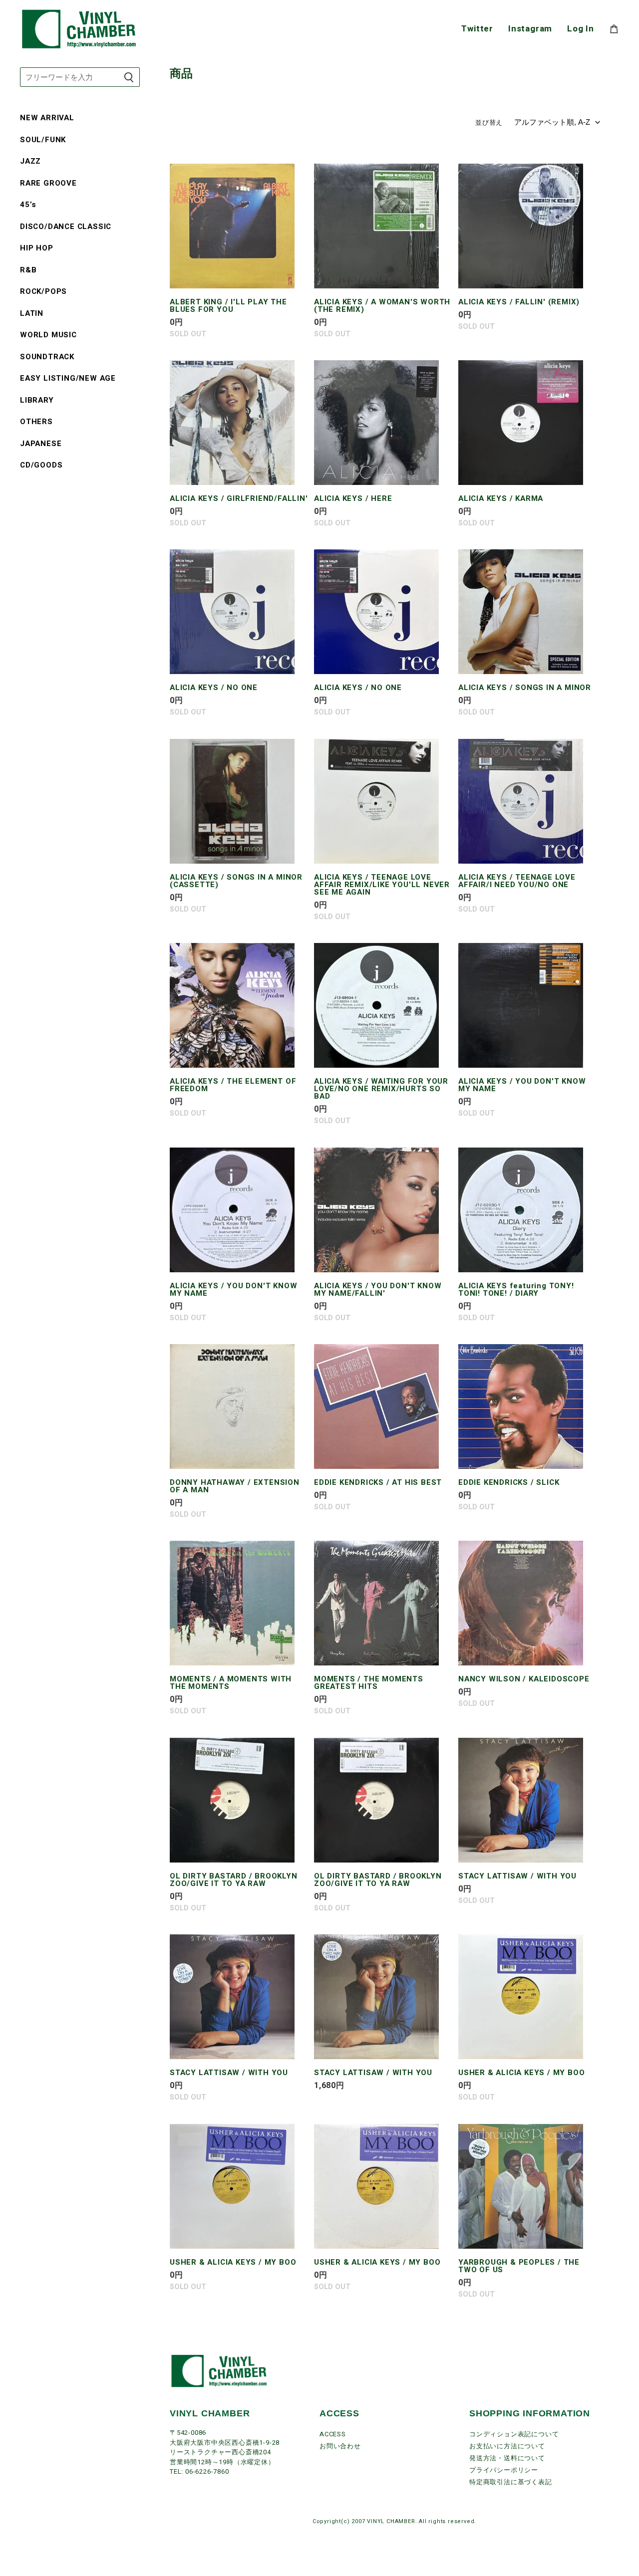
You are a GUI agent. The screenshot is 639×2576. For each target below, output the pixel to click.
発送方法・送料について (507, 2458)
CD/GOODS (41, 465)
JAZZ (30, 161)
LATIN (32, 313)
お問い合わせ (340, 2446)
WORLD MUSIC (48, 335)
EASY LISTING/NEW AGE (68, 378)
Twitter (477, 29)
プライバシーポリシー (504, 2470)
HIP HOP (37, 248)
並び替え (489, 123)
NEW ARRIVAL (47, 118)
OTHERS (36, 422)
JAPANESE (41, 444)
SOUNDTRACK (47, 357)
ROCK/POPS (43, 291)
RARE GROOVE (48, 183)
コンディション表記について (514, 2434)
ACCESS (333, 2434)
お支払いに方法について (507, 2446)
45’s (28, 205)
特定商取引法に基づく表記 (511, 2482)
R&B (28, 270)
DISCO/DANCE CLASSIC (66, 227)
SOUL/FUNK (43, 140)
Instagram (530, 29)
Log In (581, 29)
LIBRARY (37, 400)
